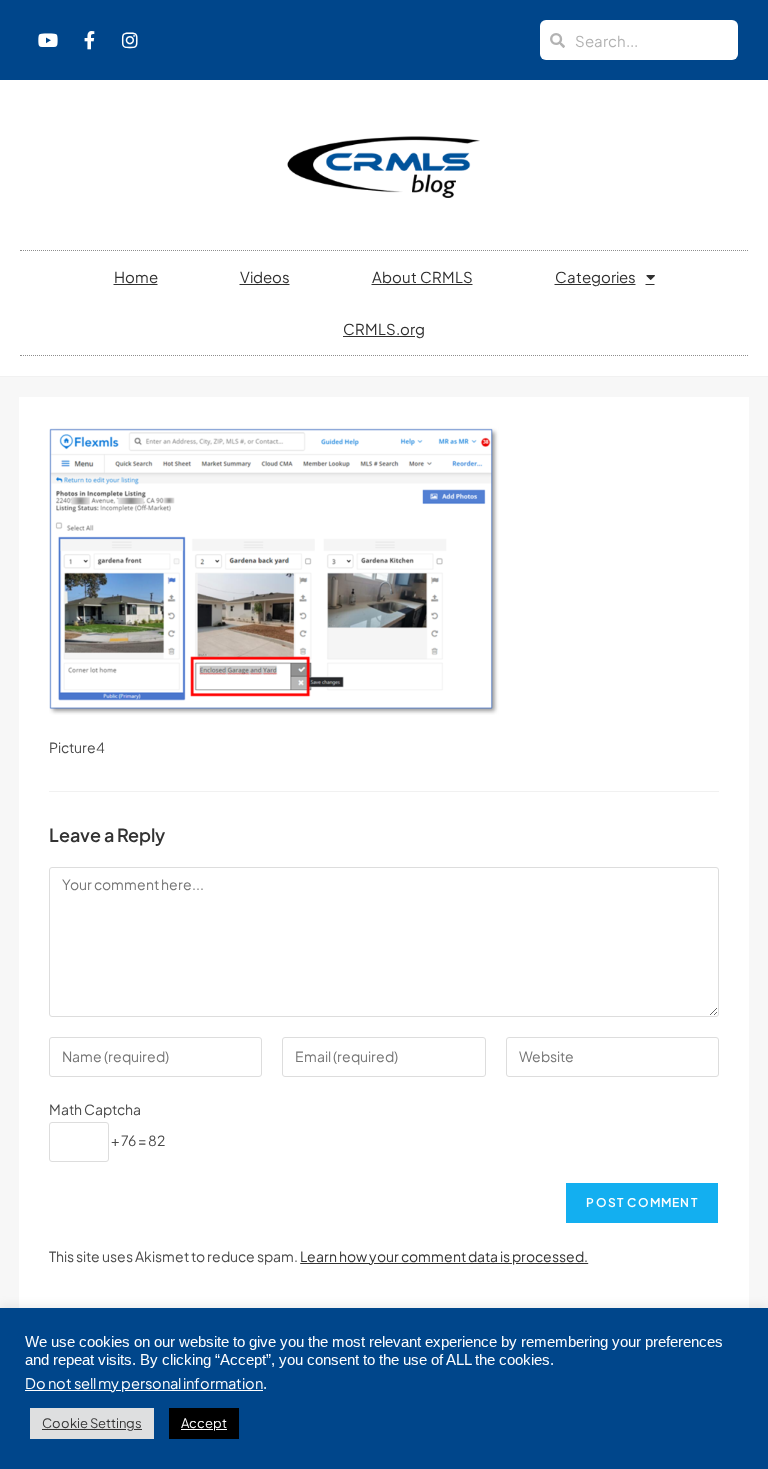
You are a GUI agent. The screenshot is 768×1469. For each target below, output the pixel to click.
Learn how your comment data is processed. (444, 1256)
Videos (265, 276)
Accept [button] (204, 1423)
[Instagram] (130, 40)
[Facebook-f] (89, 40)
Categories (595, 276)
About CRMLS (422, 276)
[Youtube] (48, 40)
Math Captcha (95, 1109)
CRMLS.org (384, 328)
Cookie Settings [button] (92, 1423)
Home (136, 276)
